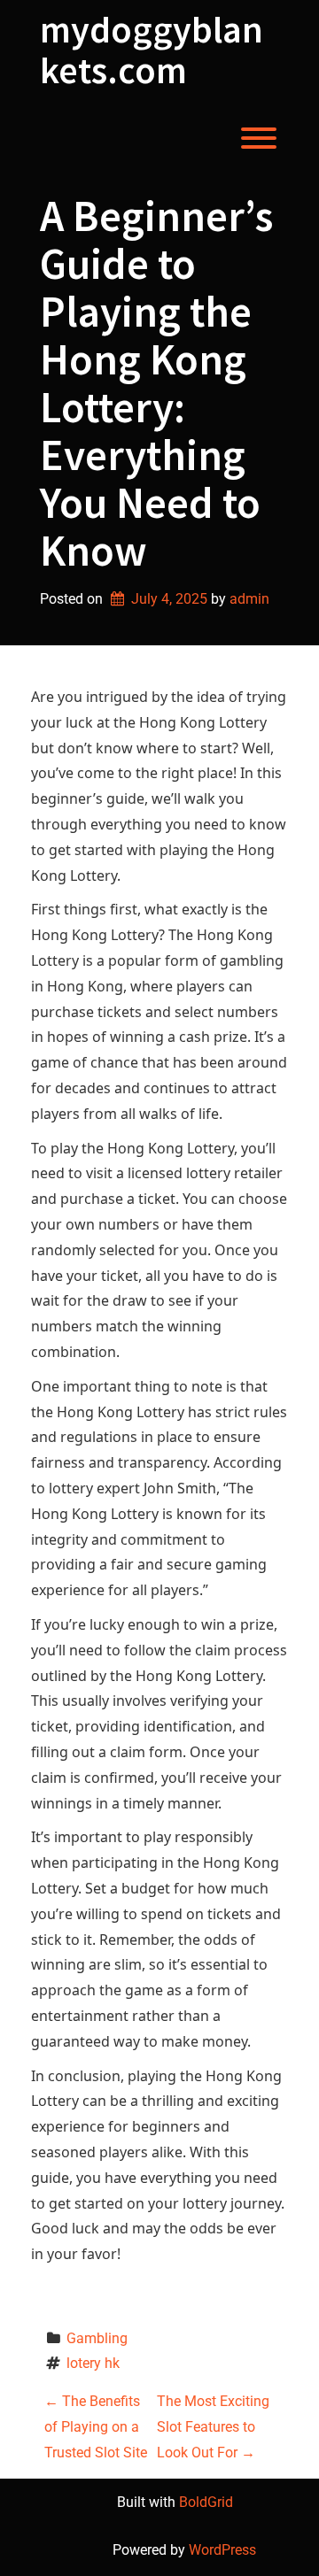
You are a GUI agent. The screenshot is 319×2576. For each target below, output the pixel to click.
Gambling (97, 2338)
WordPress (222, 2550)
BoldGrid (206, 2502)
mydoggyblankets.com (152, 50)
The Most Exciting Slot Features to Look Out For (213, 2427)
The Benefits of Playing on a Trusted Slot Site (96, 2427)
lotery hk (93, 2363)
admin (249, 599)
